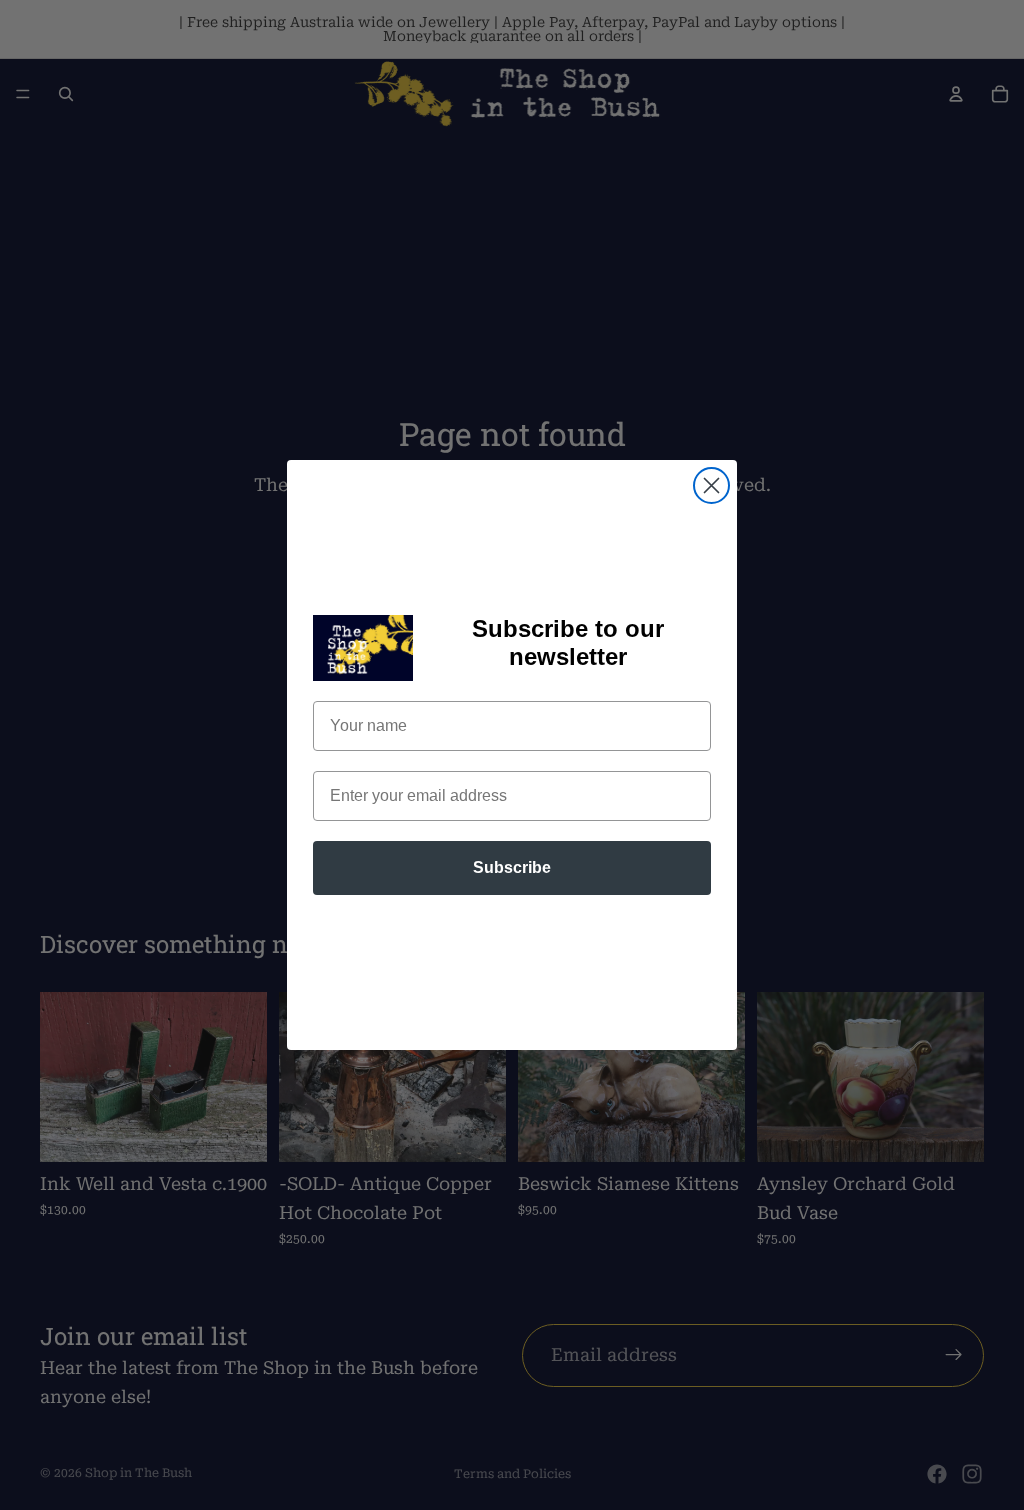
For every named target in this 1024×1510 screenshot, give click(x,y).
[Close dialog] (711, 485)
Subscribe (512, 867)
